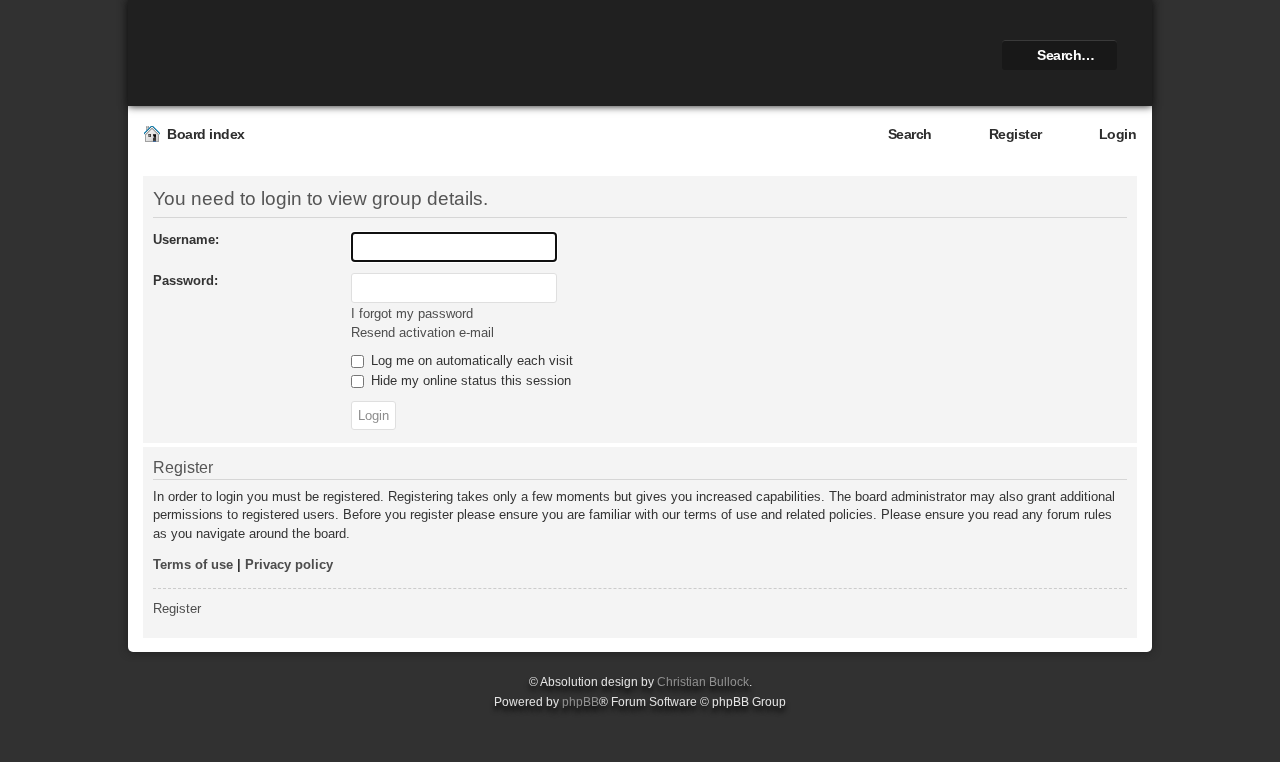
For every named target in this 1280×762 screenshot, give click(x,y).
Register (1015, 134)
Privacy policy (289, 564)
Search (910, 134)
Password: (185, 280)
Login (1118, 134)
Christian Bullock (703, 682)
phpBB (580, 702)
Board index (206, 134)
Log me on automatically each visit (470, 360)
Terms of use (193, 564)
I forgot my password (412, 313)
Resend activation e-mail (422, 332)
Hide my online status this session (469, 380)
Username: (186, 239)
